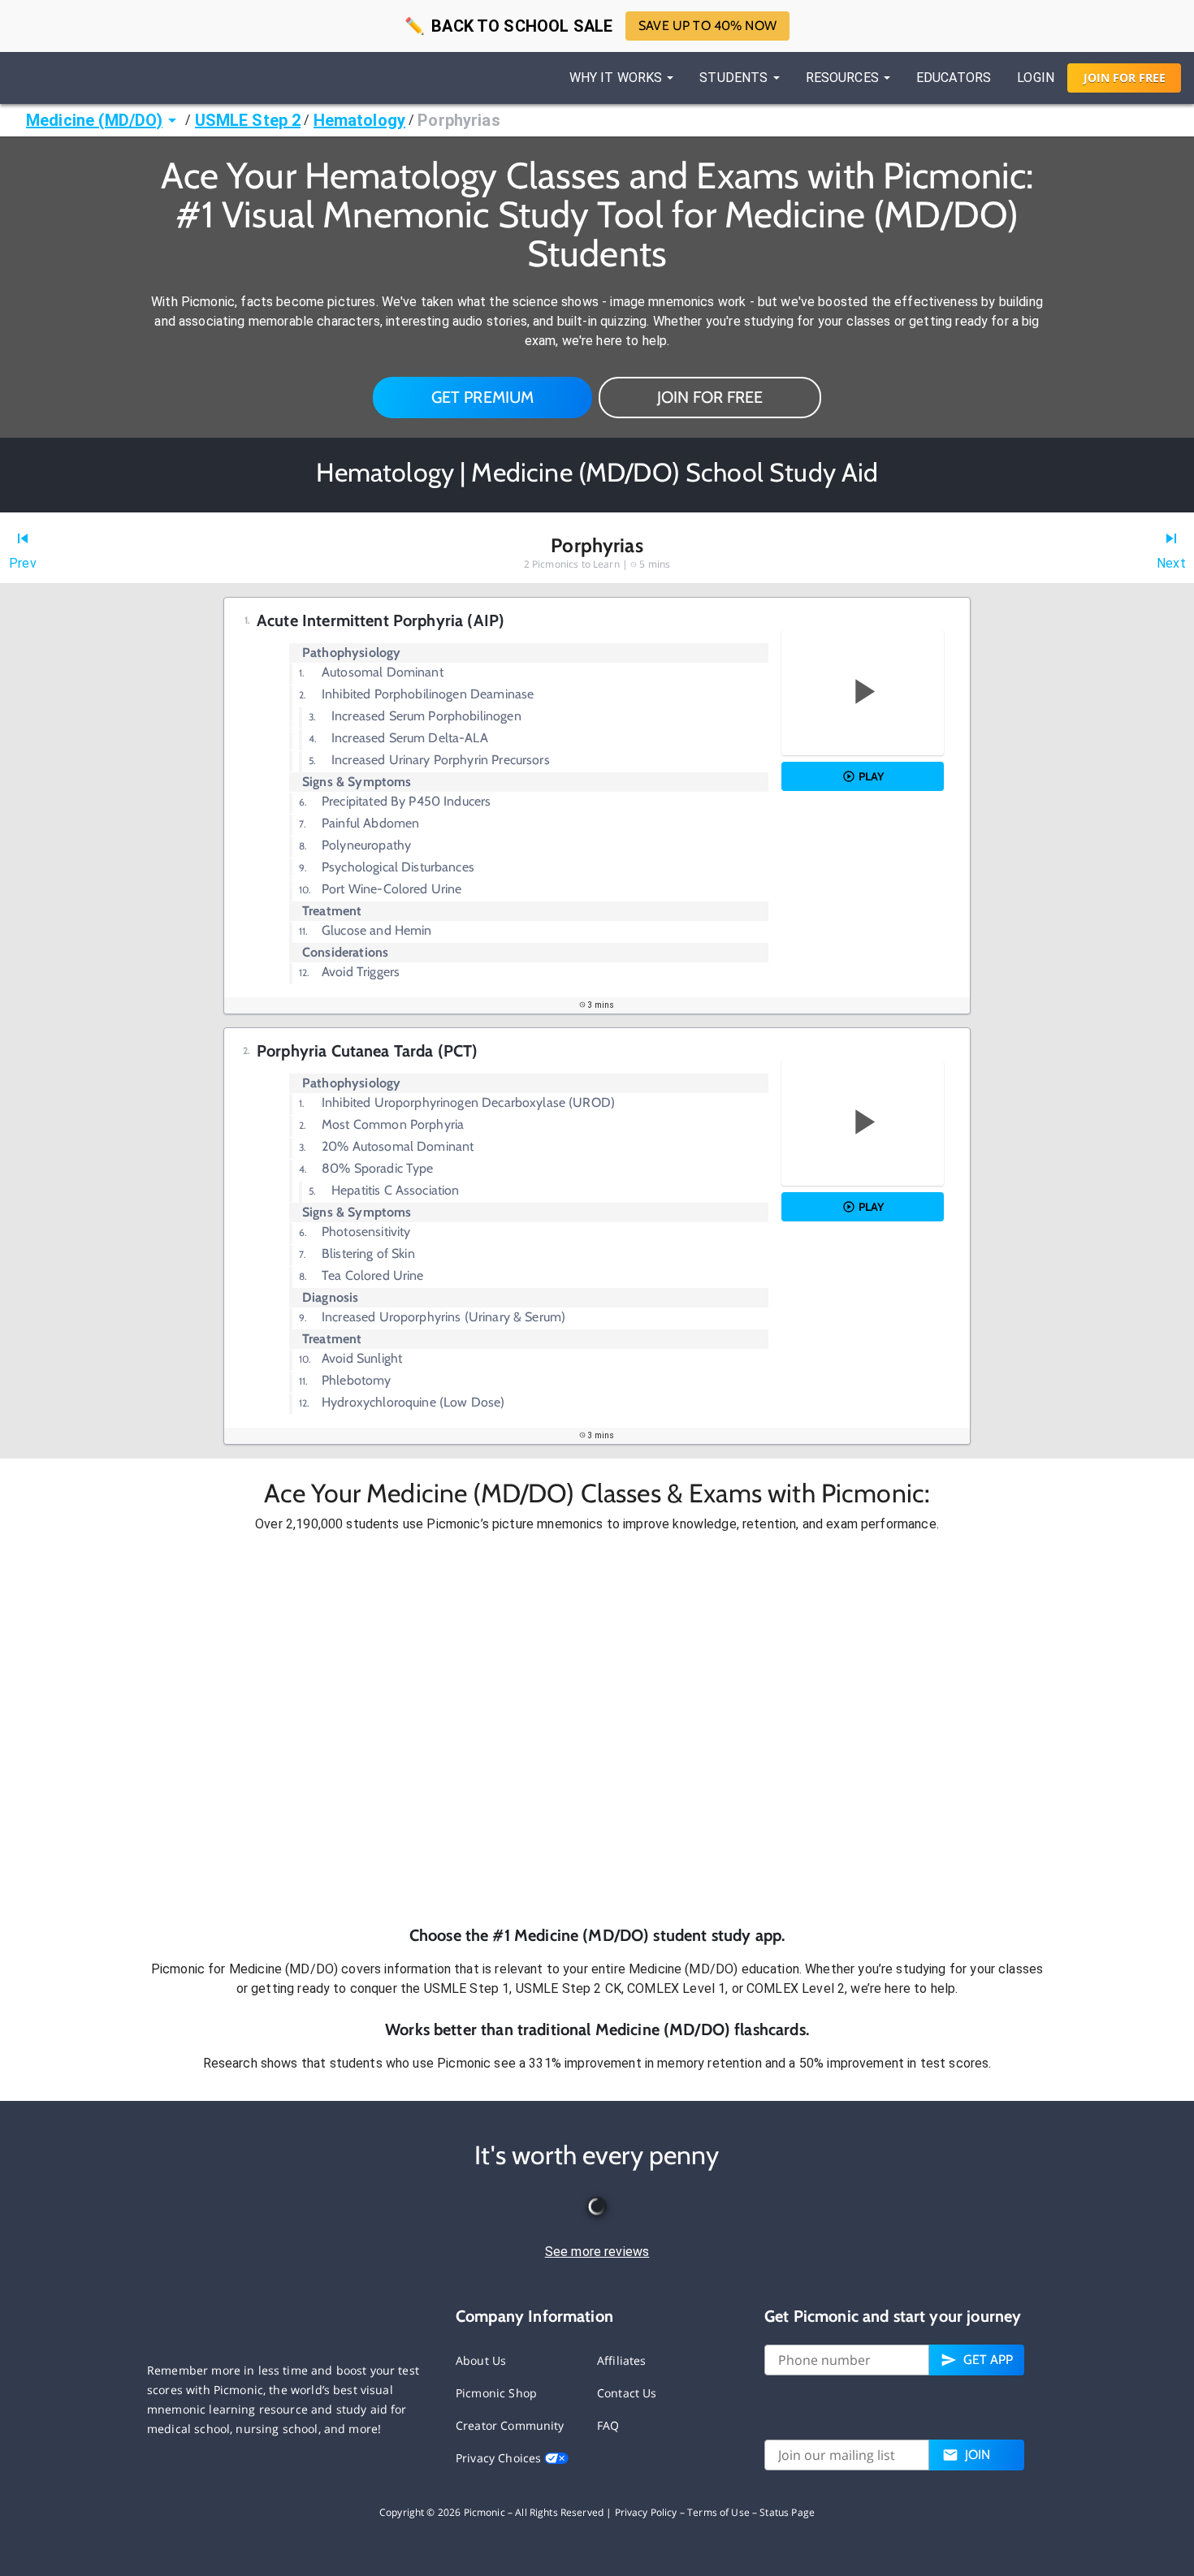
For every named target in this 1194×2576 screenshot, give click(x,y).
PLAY (871, 776)
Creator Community (510, 2425)
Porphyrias (459, 120)
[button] (597, 1729)
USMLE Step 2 (248, 120)
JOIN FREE (1125, 78)
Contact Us (627, 2393)
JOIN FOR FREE (710, 397)
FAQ (608, 2425)
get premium (483, 397)
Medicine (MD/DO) (94, 120)
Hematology (360, 120)
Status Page (787, 2512)
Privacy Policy (646, 2512)
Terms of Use (718, 2512)
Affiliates (622, 2360)
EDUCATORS (954, 78)
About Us (481, 2360)
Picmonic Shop (496, 2393)
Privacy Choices (500, 2458)
